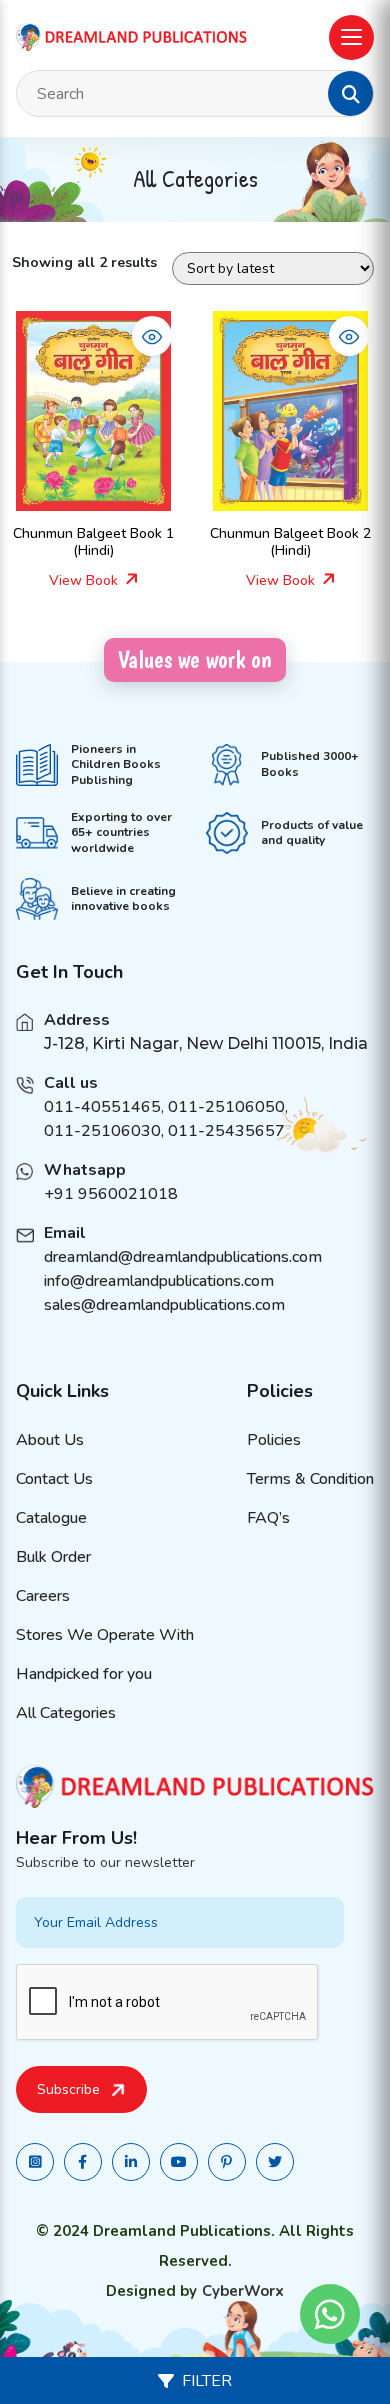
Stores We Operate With (105, 1635)
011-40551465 (102, 1107)
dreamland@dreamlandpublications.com (183, 1257)
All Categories (66, 1713)
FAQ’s (268, 1518)
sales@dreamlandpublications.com (164, 1305)
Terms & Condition (310, 1479)
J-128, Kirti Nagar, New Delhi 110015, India (206, 1043)
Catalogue (51, 1518)
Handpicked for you (84, 1674)
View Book (85, 580)
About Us (50, 1440)
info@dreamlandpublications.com (159, 1281)
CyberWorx (243, 2291)
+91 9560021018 (111, 1194)
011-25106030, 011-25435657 (164, 1131)
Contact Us (54, 1479)
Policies (274, 1440)
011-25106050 (226, 1107)
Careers (43, 1596)
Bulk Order (53, 1557)
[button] (351, 94)
